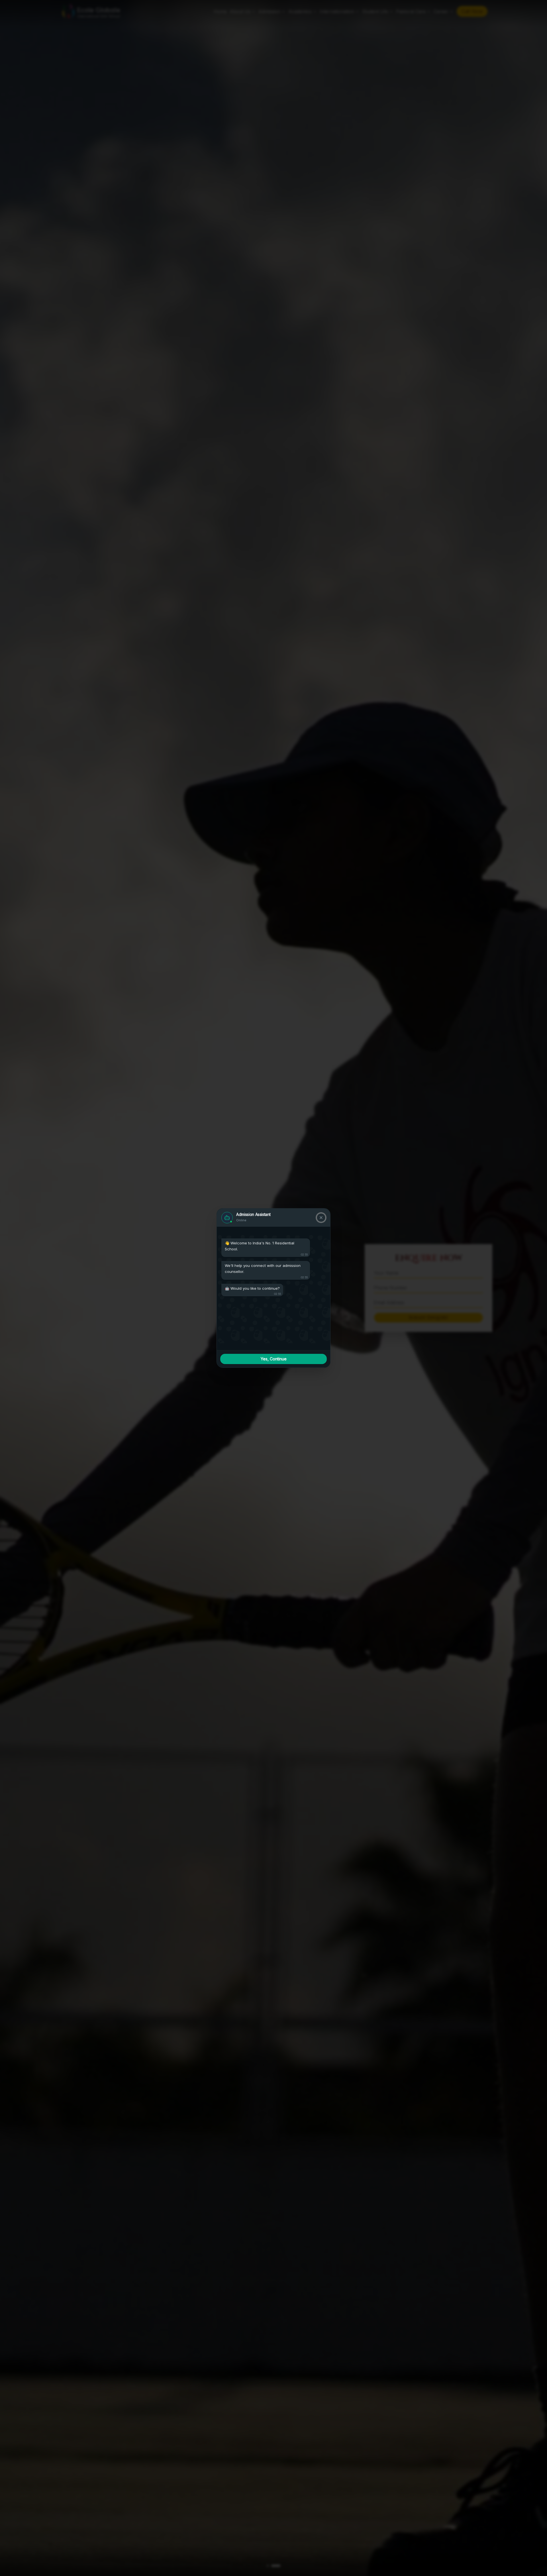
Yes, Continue (274, 1359)
